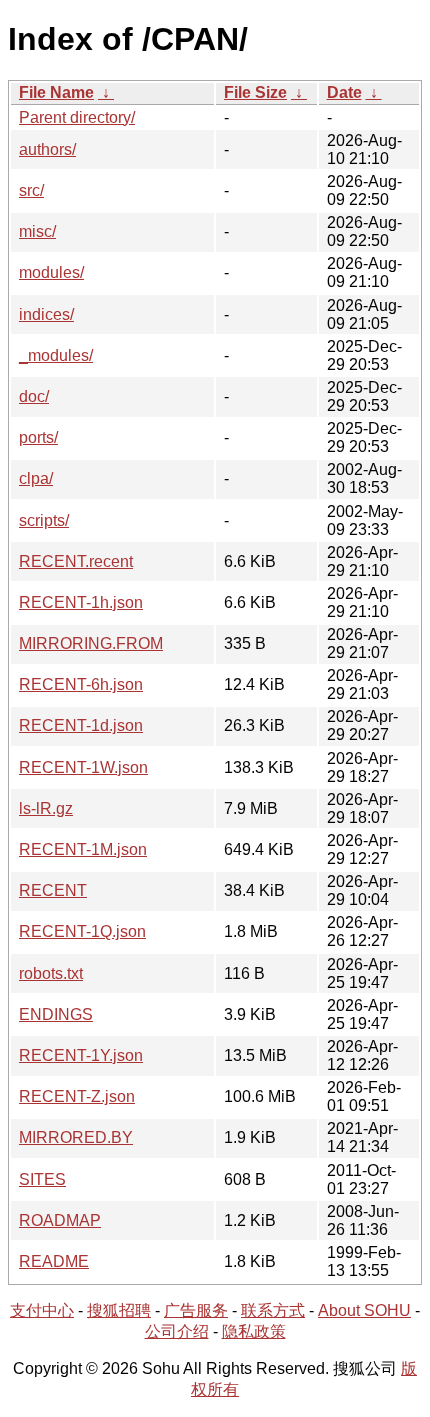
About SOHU (364, 1310)
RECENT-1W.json (83, 767)
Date (344, 92)
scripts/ (44, 520)
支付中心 (42, 1310)
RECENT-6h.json (81, 684)
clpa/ (36, 478)
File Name (56, 92)
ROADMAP (60, 1220)
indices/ (46, 314)
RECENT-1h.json (81, 602)
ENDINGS (56, 1014)
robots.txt (51, 973)
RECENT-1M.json (83, 849)
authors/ (47, 149)
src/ (31, 190)
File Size (255, 92)
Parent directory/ (77, 117)
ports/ (38, 437)
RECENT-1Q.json (82, 931)
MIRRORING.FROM (91, 643)
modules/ (51, 272)
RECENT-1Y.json (81, 1055)
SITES (42, 1179)
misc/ (37, 231)
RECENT (53, 890)
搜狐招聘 (119, 1310)
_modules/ (56, 355)
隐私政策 (254, 1331)
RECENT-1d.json (81, 725)
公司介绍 (177, 1331)
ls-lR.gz (46, 808)
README (54, 1261)
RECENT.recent (76, 561)
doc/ (34, 396)
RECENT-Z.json (77, 1096)
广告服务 (196, 1310)
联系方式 (273, 1310)
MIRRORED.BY (76, 1137)
